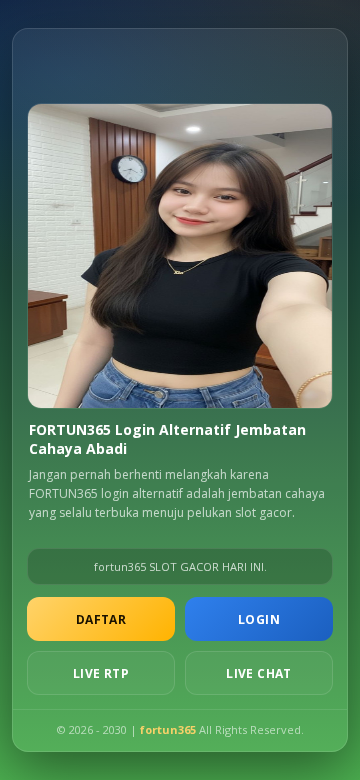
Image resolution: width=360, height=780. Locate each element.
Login (259, 619)
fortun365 (168, 729)
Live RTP (101, 673)
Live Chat (259, 673)
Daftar (101, 619)
